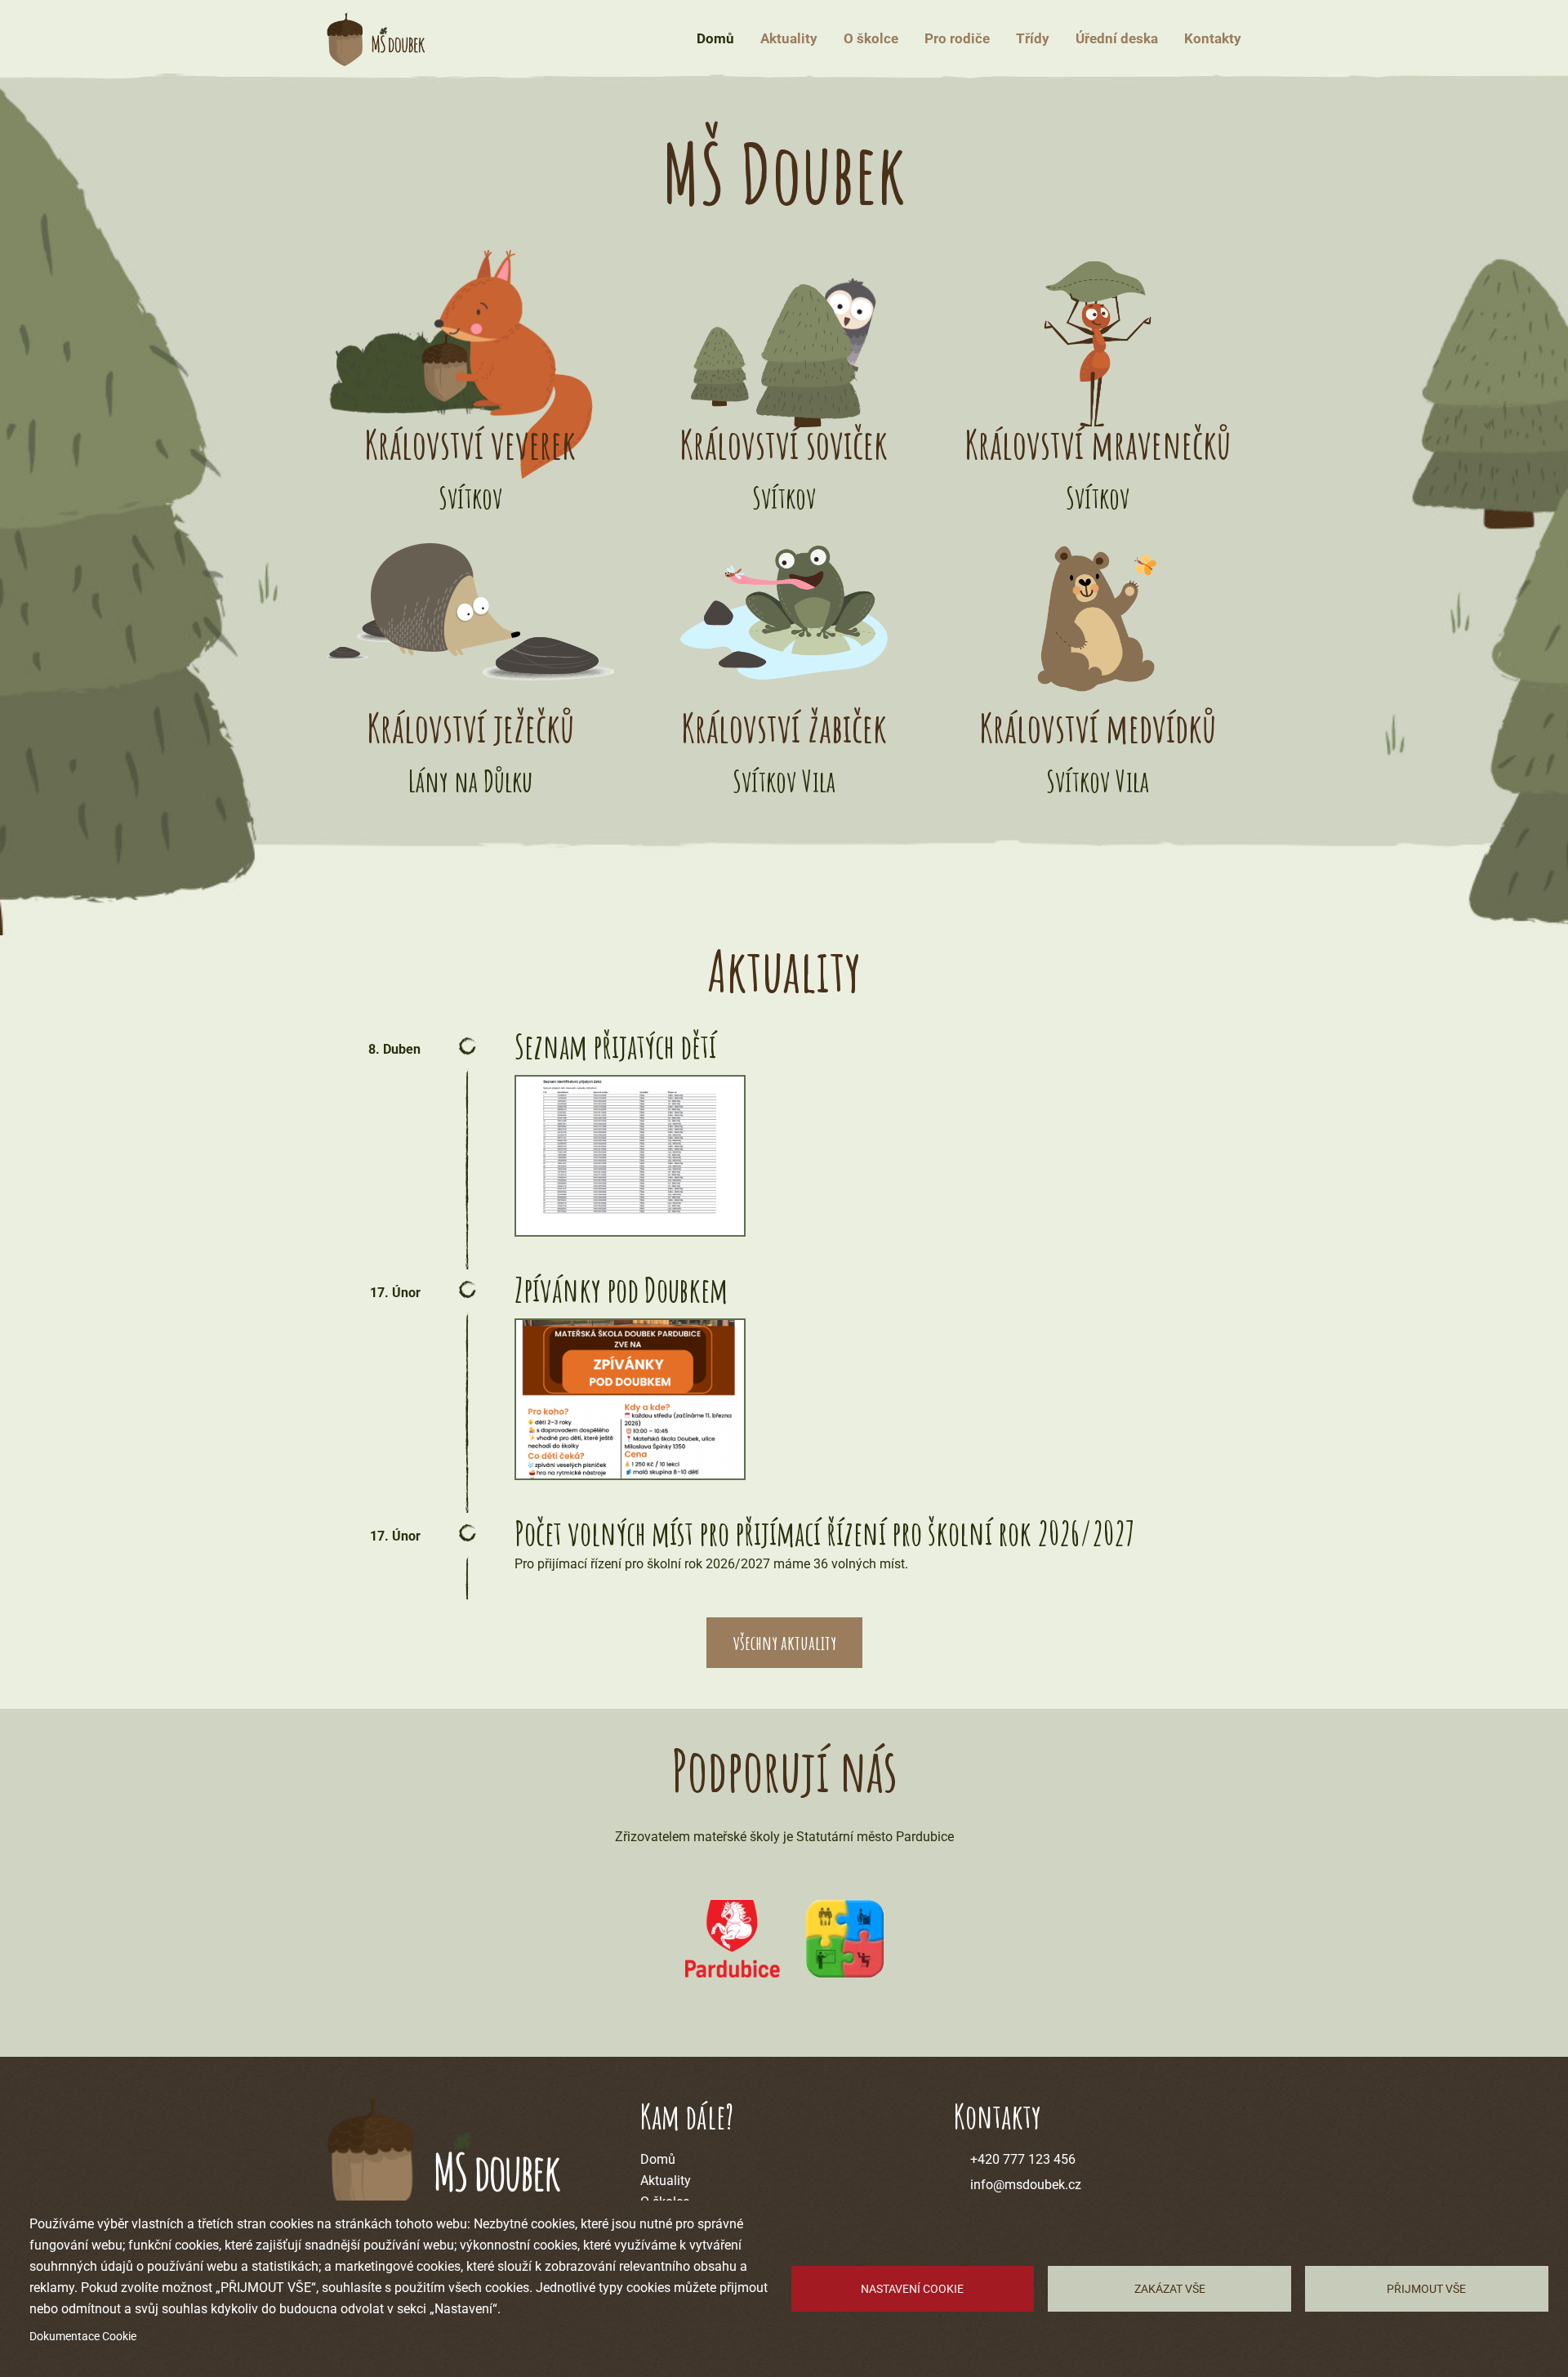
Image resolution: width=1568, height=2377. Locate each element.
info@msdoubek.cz (1026, 2185)
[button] (630, 1156)
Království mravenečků (1098, 444)
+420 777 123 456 (1023, 2159)
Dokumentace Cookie (83, 2336)
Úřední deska (1117, 38)
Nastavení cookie (912, 2289)
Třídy (1033, 38)
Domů (715, 38)
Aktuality (789, 38)
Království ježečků (470, 727)
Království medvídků (1098, 727)
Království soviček (784, 444)
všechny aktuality (784, 1643)
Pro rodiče (957, 38)
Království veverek (470, 444)
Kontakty (1213, 38)
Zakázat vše (1170, 2289)
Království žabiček (784, 727)
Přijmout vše (1426, 2289)
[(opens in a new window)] (733, 1939)
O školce (871, 38)
